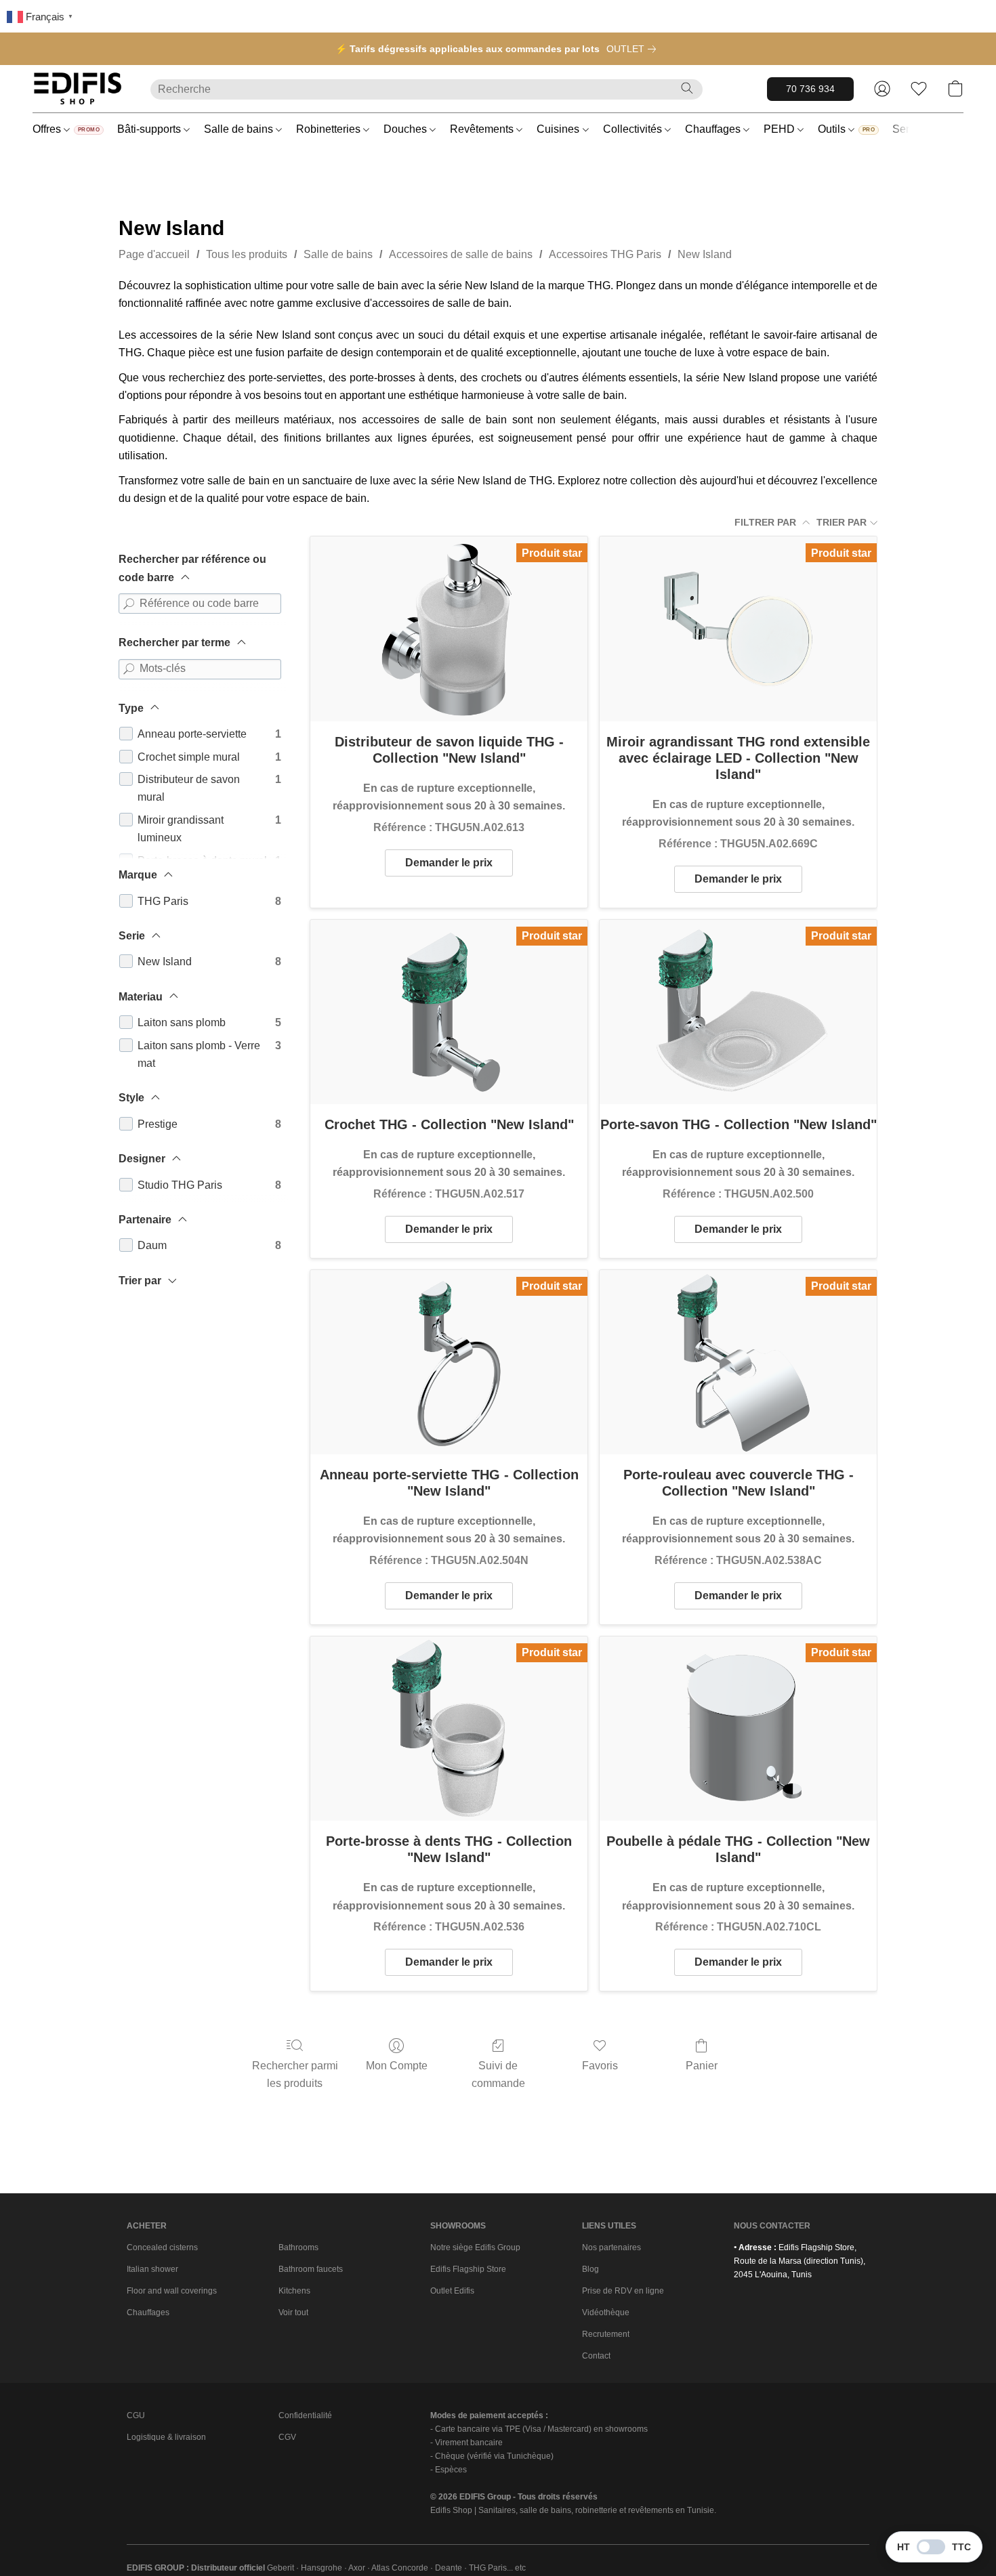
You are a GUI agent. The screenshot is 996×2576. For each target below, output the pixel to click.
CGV (287, 2437)
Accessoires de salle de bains (461, 254)
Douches (407, 129)
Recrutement (606, 2334)
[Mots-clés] (129, 669)
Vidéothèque (606, 2313)
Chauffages (714, 129)
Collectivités (634, 129)
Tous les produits (247, 254)
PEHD (781, 129)
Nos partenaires (611, 2247)
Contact (596, 2356)
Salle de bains (240, 129)
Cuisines (559, 129)
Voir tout (293, 2313)
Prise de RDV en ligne (623, 2291)
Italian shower (152, 2269)
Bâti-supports (150, 129)
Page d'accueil (154, 254)
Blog (590, 2269)
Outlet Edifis (452, 2291)
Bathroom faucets (311, 2269)
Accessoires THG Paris (605, 254)
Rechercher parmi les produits (295, 2074)
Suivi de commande (498, 2074)
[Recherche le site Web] (687, 88)
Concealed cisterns (162, 2247)
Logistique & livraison (166, 2437)
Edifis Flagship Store (468, 2269)
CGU (136, 2415)
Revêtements (483, 129)
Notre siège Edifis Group (475, 2247)
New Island (705, 254)
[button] (78, 89)
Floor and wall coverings (172, 2291)
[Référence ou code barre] (129, 604)
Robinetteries (330, 129)
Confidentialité (305, 2415)
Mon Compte (397, 2066)
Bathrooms (298, 2247)
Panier (702, 2066)
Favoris (600, 2066)
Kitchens (294, 2291)
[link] (634, 49)
